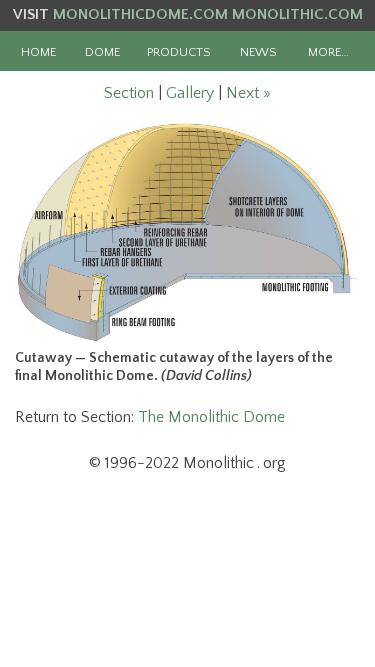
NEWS (258, 52)
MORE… (328, 52)
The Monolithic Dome (211, 417)
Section (129, 93)
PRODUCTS (179, 52)
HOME (38, 52)
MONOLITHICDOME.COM (140, 14)
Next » (248, 93)
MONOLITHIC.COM (297, 14)
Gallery (190, 93)
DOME (102, 52)
